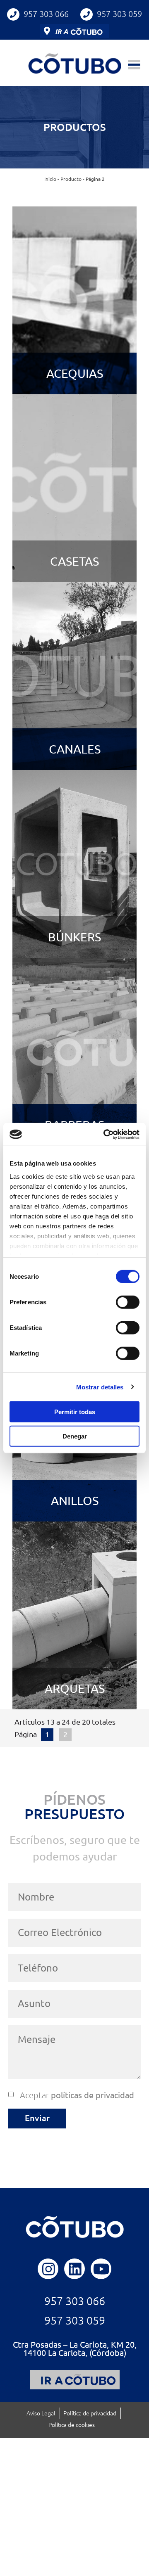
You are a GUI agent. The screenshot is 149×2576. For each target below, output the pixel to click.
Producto (71, 179)
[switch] (128, 1302)
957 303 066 (46, 14)
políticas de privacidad (93, 2095)
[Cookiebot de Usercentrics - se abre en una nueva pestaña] (105, 1134)
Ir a (61, 31)
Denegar (75, 1436)
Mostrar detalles (100, 1387)
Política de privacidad (90, 2413)
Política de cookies (72, 2425)
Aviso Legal (41, 2413)
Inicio (50, 179)
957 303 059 (119, 14)
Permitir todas (75, 1412)
